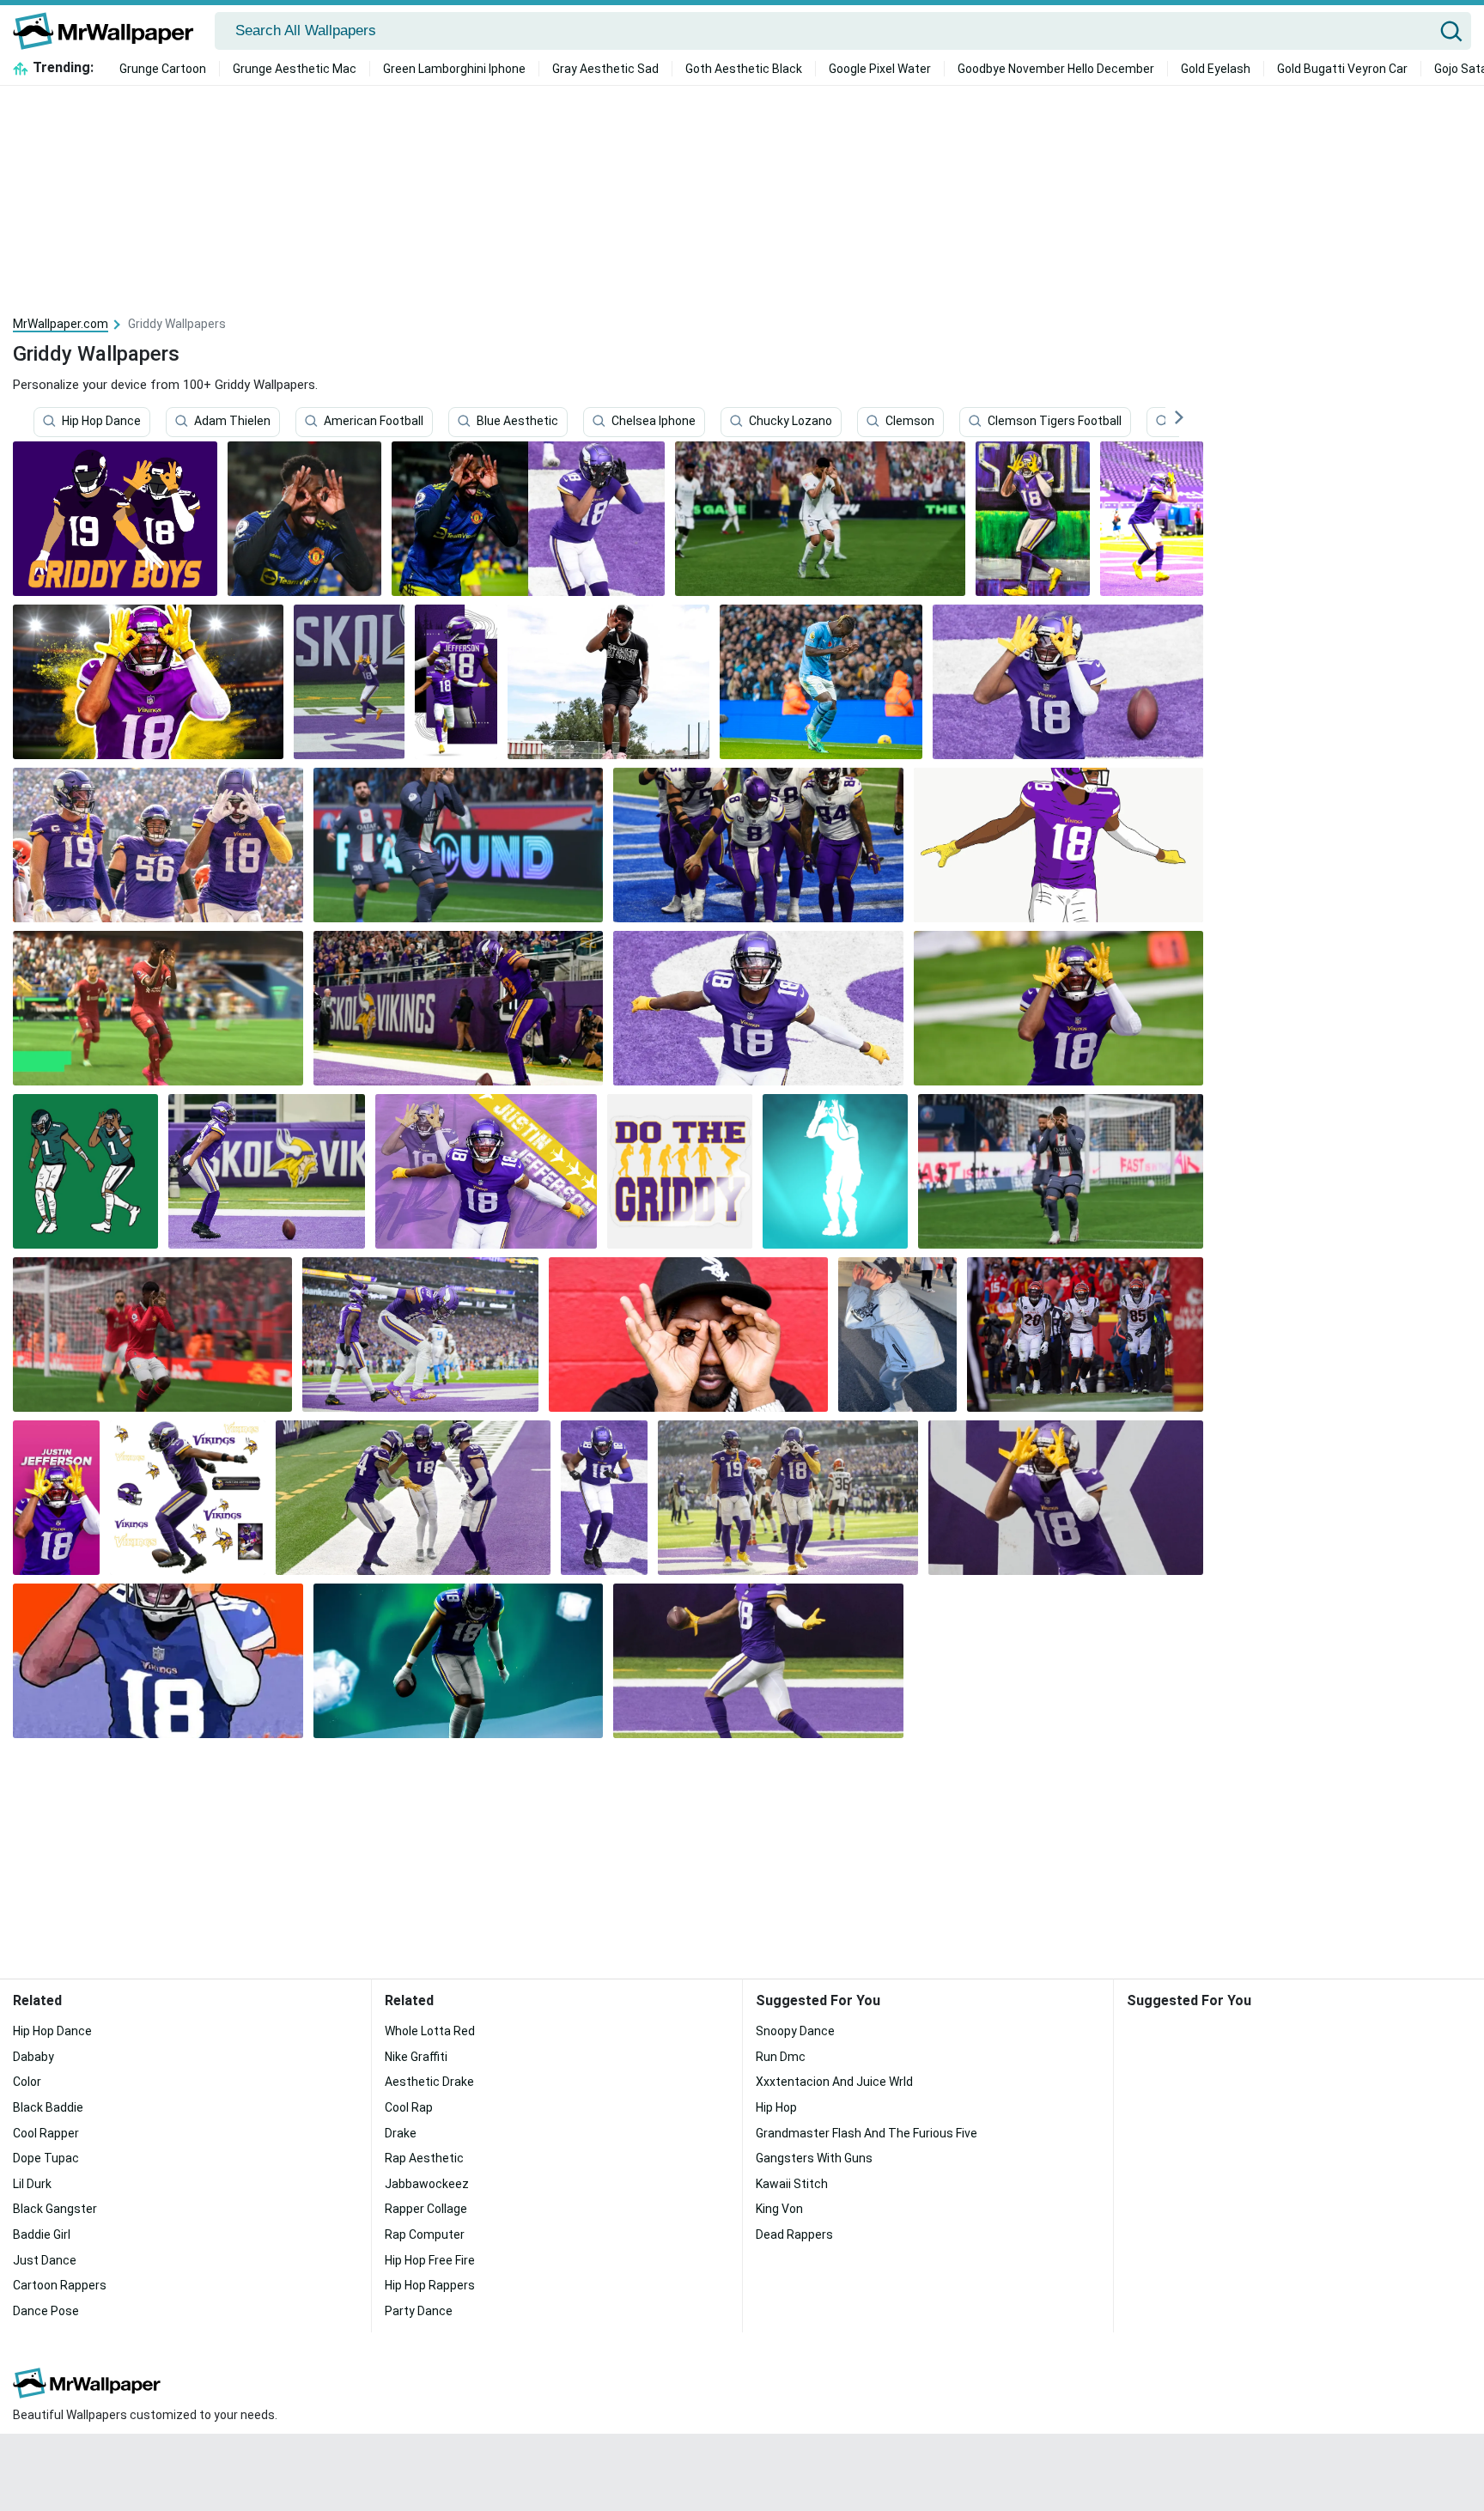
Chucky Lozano (791, 422)
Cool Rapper (46, 2133)
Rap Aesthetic (424, 2158)
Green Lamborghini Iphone (454, 69)
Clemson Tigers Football (1055, 422)
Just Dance (45, 2260)
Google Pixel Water (880, 69)
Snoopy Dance (795, 2031)
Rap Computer (425, 2234)
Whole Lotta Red (430, 2031)
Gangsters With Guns (814, 2158)
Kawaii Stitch (792, 2184)
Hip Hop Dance (101, 422)
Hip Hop (776, 2107)
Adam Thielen (232, 422)
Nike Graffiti (416, 2057)
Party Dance (419, 2311)
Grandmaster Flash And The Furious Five (867, 2133)
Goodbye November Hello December (1056, 69)
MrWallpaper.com (61, 324)
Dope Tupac (46, 2158)
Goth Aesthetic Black (744, 69)
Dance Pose (46, 2311)
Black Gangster (55, 2209)
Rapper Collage (426, 2209)
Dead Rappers (794, 2234)
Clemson (910, 422)
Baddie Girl (42, 2234)
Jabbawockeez (427, 2184)
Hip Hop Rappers (430, 2285)
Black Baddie (48, 2107)
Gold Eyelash (1216, 69)
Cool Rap (409, 2107)
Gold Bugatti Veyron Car (1342, 69)
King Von (779, 2209)
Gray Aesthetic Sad (605, 69)
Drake (401, 2133)
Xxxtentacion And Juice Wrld (834, 2082)
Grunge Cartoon (163, 69)
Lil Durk (32, 2184)
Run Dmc (781, 2057)
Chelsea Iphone (654, 422)
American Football (374, 422)
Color (27, 2082)
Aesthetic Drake (429, 2082)
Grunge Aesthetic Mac (295, 69)
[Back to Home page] (109, 31)
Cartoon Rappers (60, 2285)
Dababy (33, 2057)
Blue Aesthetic (517, 422)
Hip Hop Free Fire (430, 2260)
